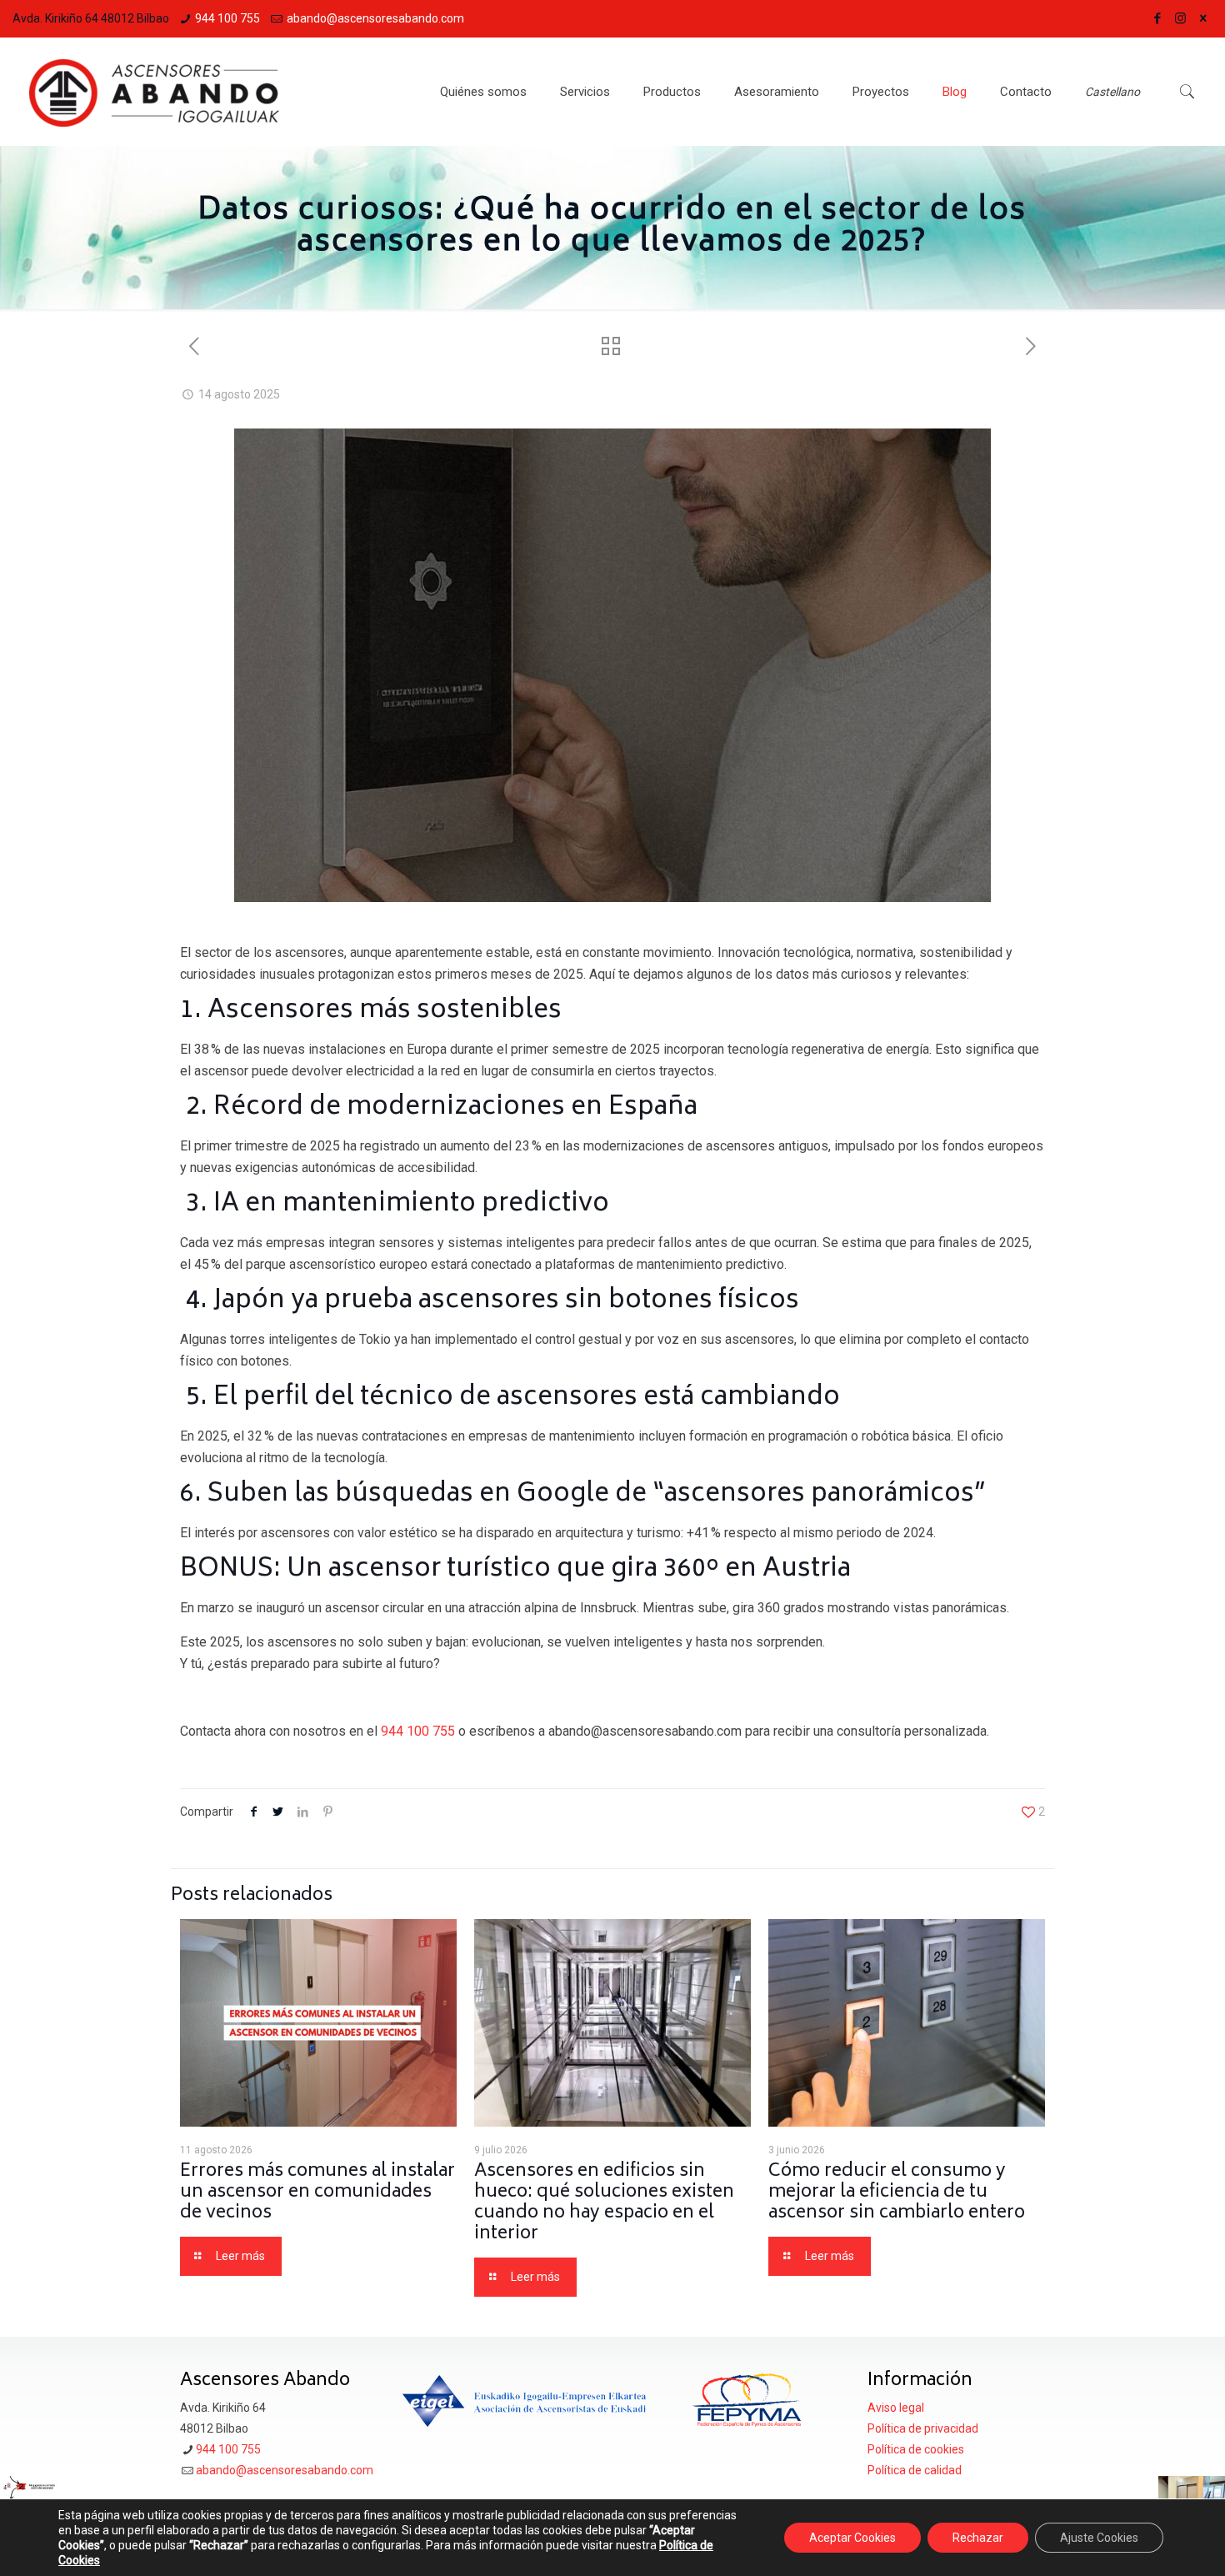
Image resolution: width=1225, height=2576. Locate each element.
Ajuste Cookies (1099, 2538)
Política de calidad (915, 2470)
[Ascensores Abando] (154, 92)
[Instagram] (1180, 18)
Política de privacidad (923, 2428)
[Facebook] (1158, 18)
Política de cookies (916, 2449)
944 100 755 (227, 18)
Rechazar (978, 2538)
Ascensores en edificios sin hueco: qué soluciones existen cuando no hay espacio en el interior (604, 2203)
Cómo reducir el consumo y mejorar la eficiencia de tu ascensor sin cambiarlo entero (897, 2193)
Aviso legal (896, 2408)
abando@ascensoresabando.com (375, 18)
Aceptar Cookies (852, 2538)
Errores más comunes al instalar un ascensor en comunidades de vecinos (317, 2193)
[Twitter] (1203, 18)
